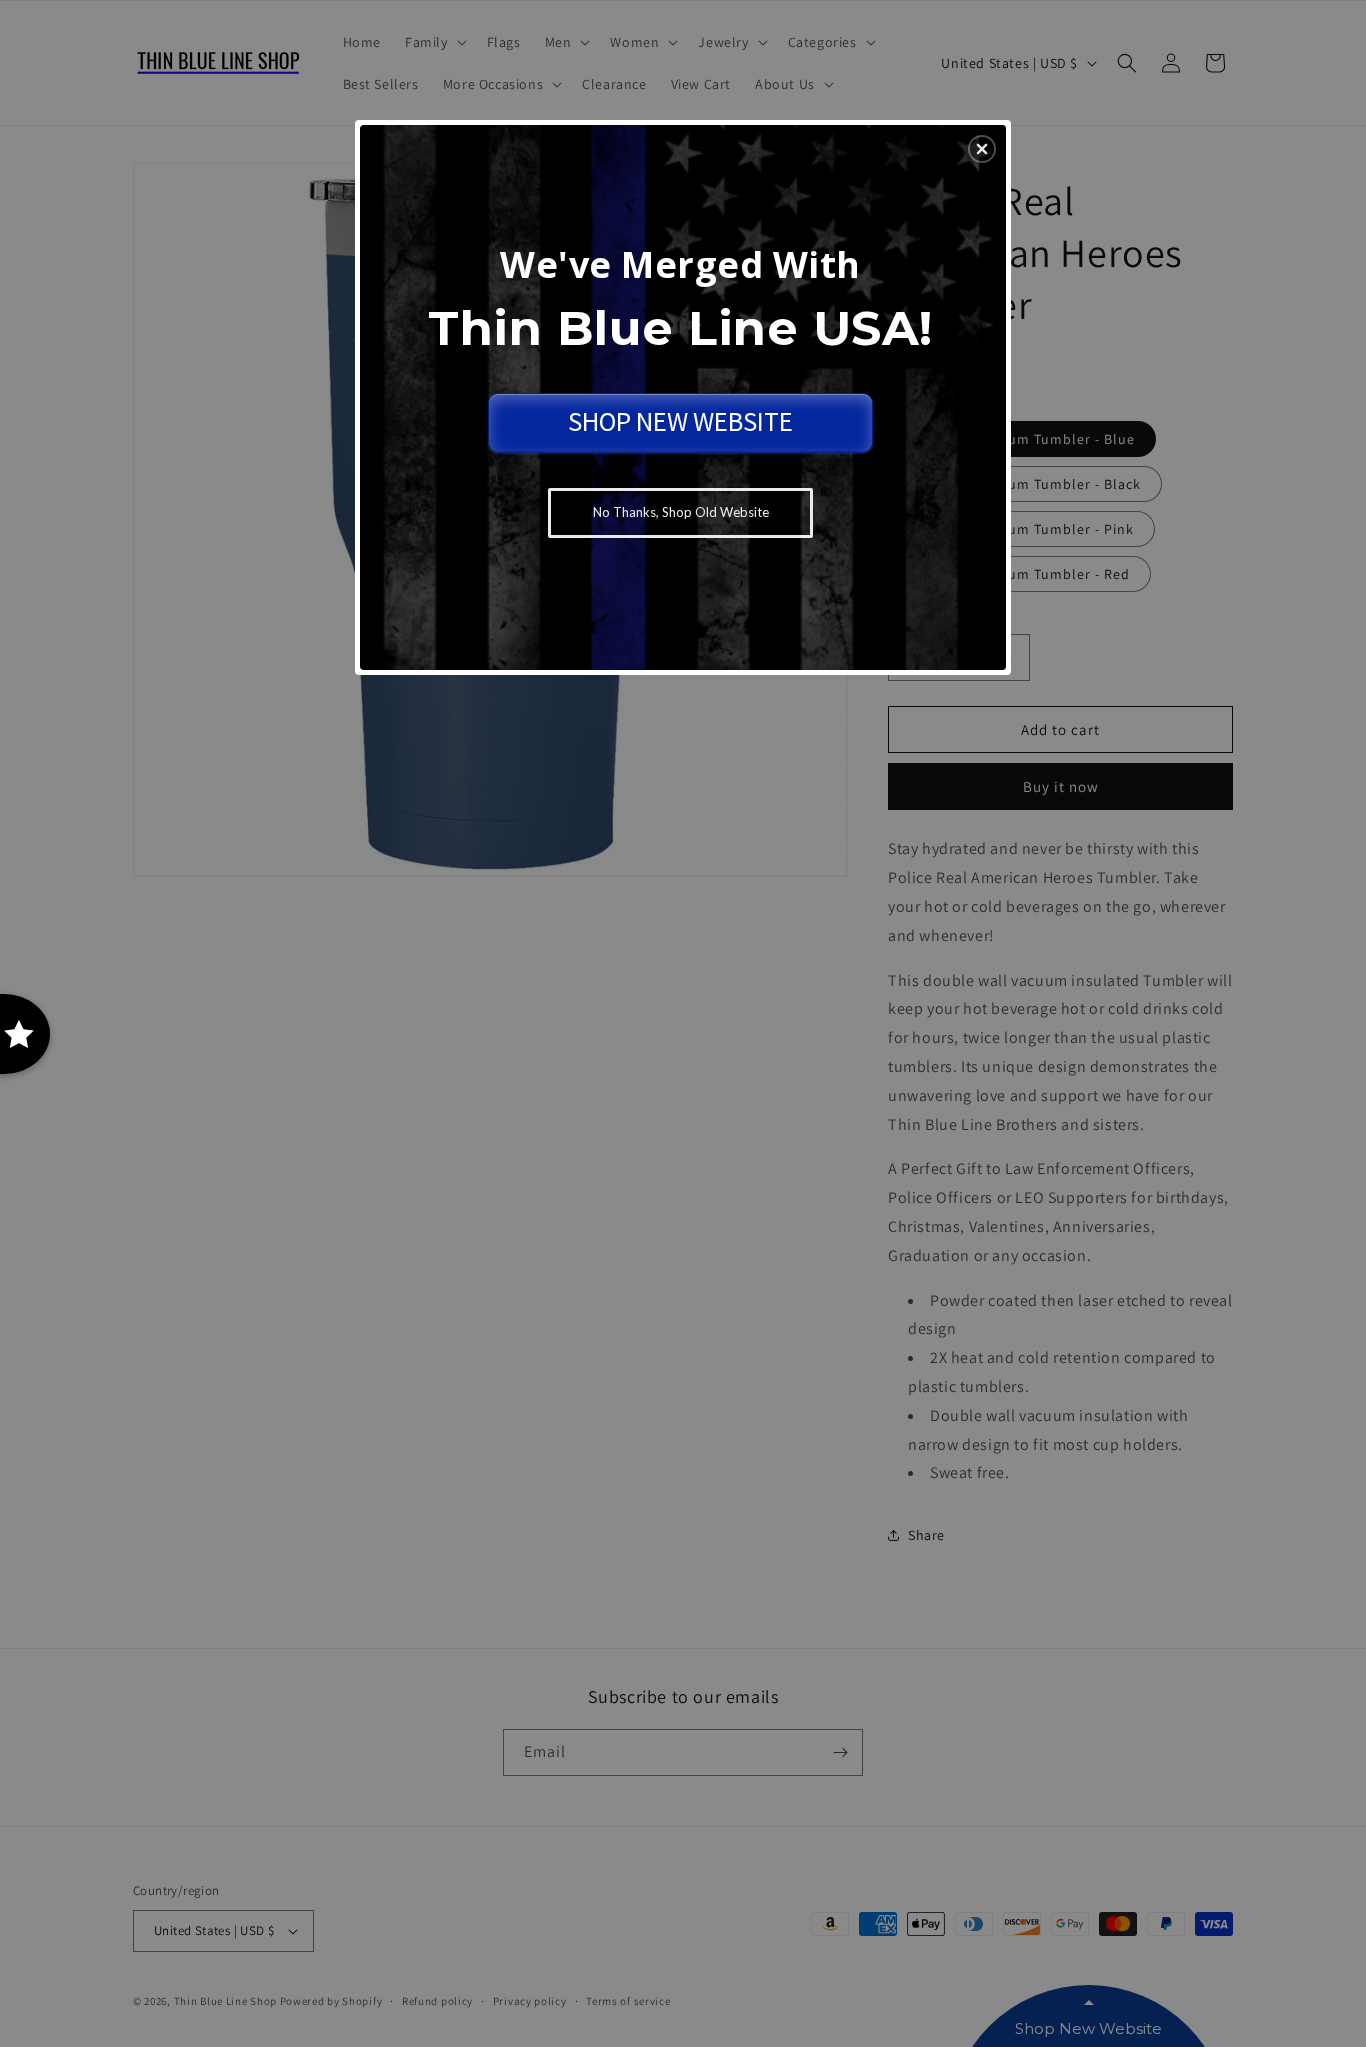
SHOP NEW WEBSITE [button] (680, 421)
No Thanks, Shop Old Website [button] (681, 512)
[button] (982, 149)
